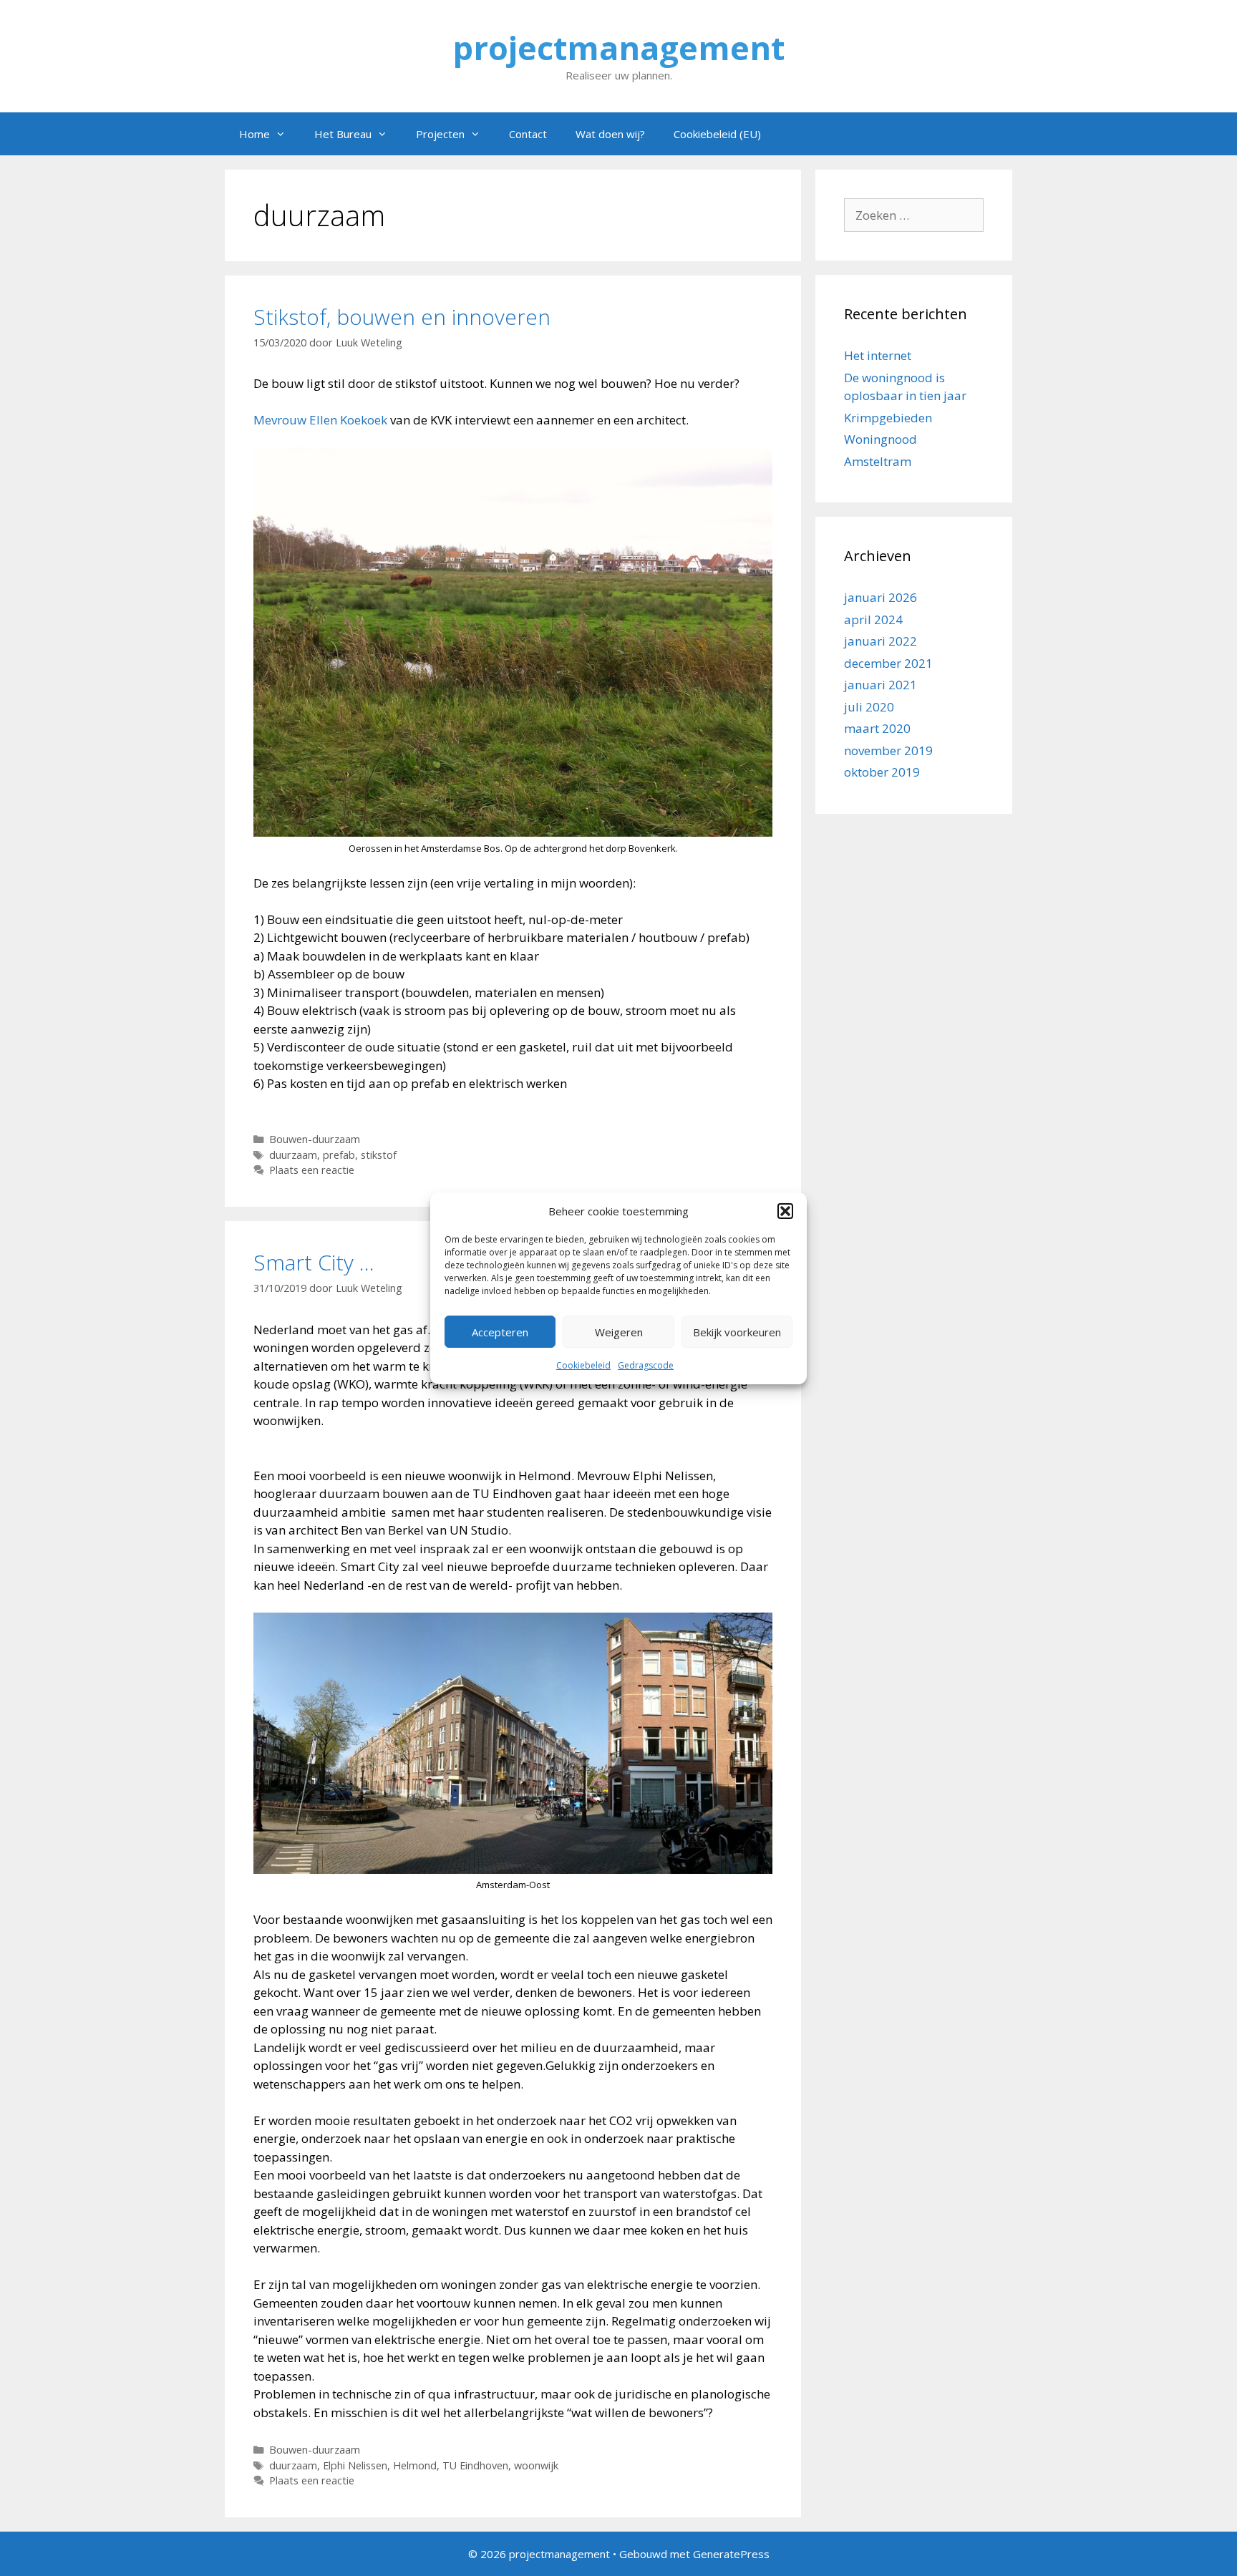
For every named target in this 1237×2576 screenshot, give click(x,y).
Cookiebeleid (583, 1365)
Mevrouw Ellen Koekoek (320, 420)
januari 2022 (881, 641)
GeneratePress (731, 2554)
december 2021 (888, 663)
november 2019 (888, 750)
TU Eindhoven (475, 2465)
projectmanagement (618, 48)
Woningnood (881, 439)
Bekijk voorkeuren (737, 1332)
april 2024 (873, 619)
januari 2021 (881, 685)
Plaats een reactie (312, 1170)
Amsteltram (878, 461)
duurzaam (293, 1155)
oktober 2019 (882, 772)
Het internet (878, 355)
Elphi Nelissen (355, 2465)
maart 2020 (877, 728)
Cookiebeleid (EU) (717, 134)
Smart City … (314, 1262)
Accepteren (500, 1332)
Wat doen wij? (610, 134)
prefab (339, 1155)
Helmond (415, 2465)
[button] (785, 1211)
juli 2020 (869, 707)
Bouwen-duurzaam (315, 1139)
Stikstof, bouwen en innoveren (402, 317)
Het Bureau (343, 134)
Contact (528, 134)
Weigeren (619, 1332)
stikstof (379, 1155)
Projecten (440, 134)
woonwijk (536, 2465)
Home (254, 134)
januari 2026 (881, 597)
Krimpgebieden (888, 418)
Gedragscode (646, 1365)
